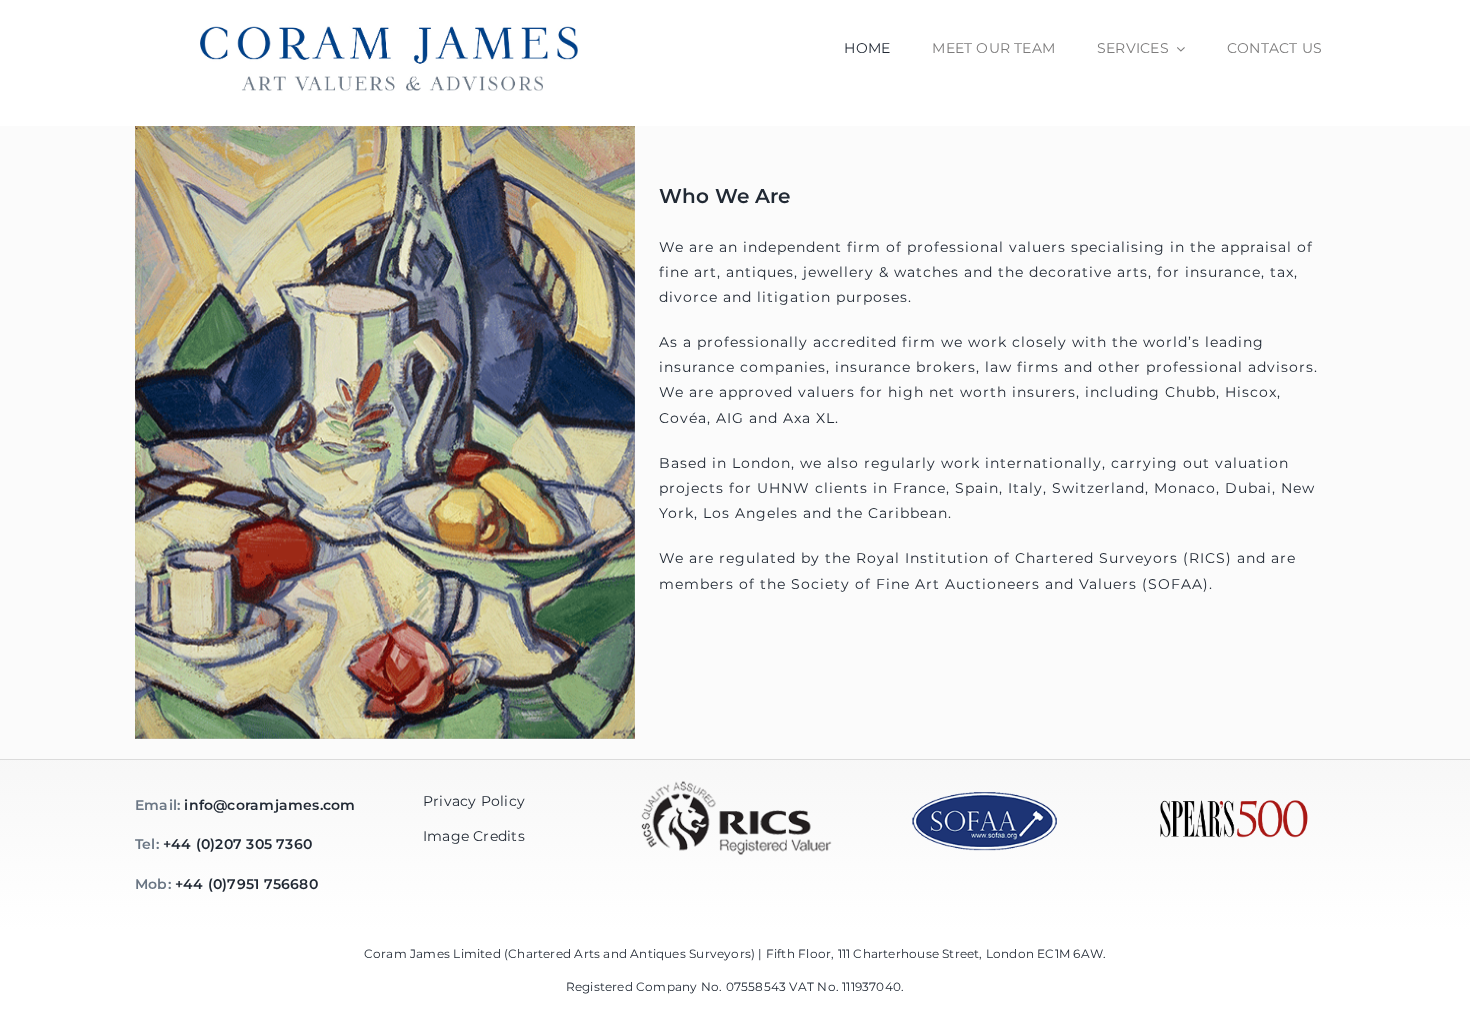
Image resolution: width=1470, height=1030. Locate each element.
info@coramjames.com (269, 805)
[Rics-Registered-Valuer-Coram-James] (735, 766)
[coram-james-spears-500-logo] (1234, 806)
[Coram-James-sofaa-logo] (985, 796)
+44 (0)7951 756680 (246, 884)
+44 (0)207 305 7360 (237, 844)
